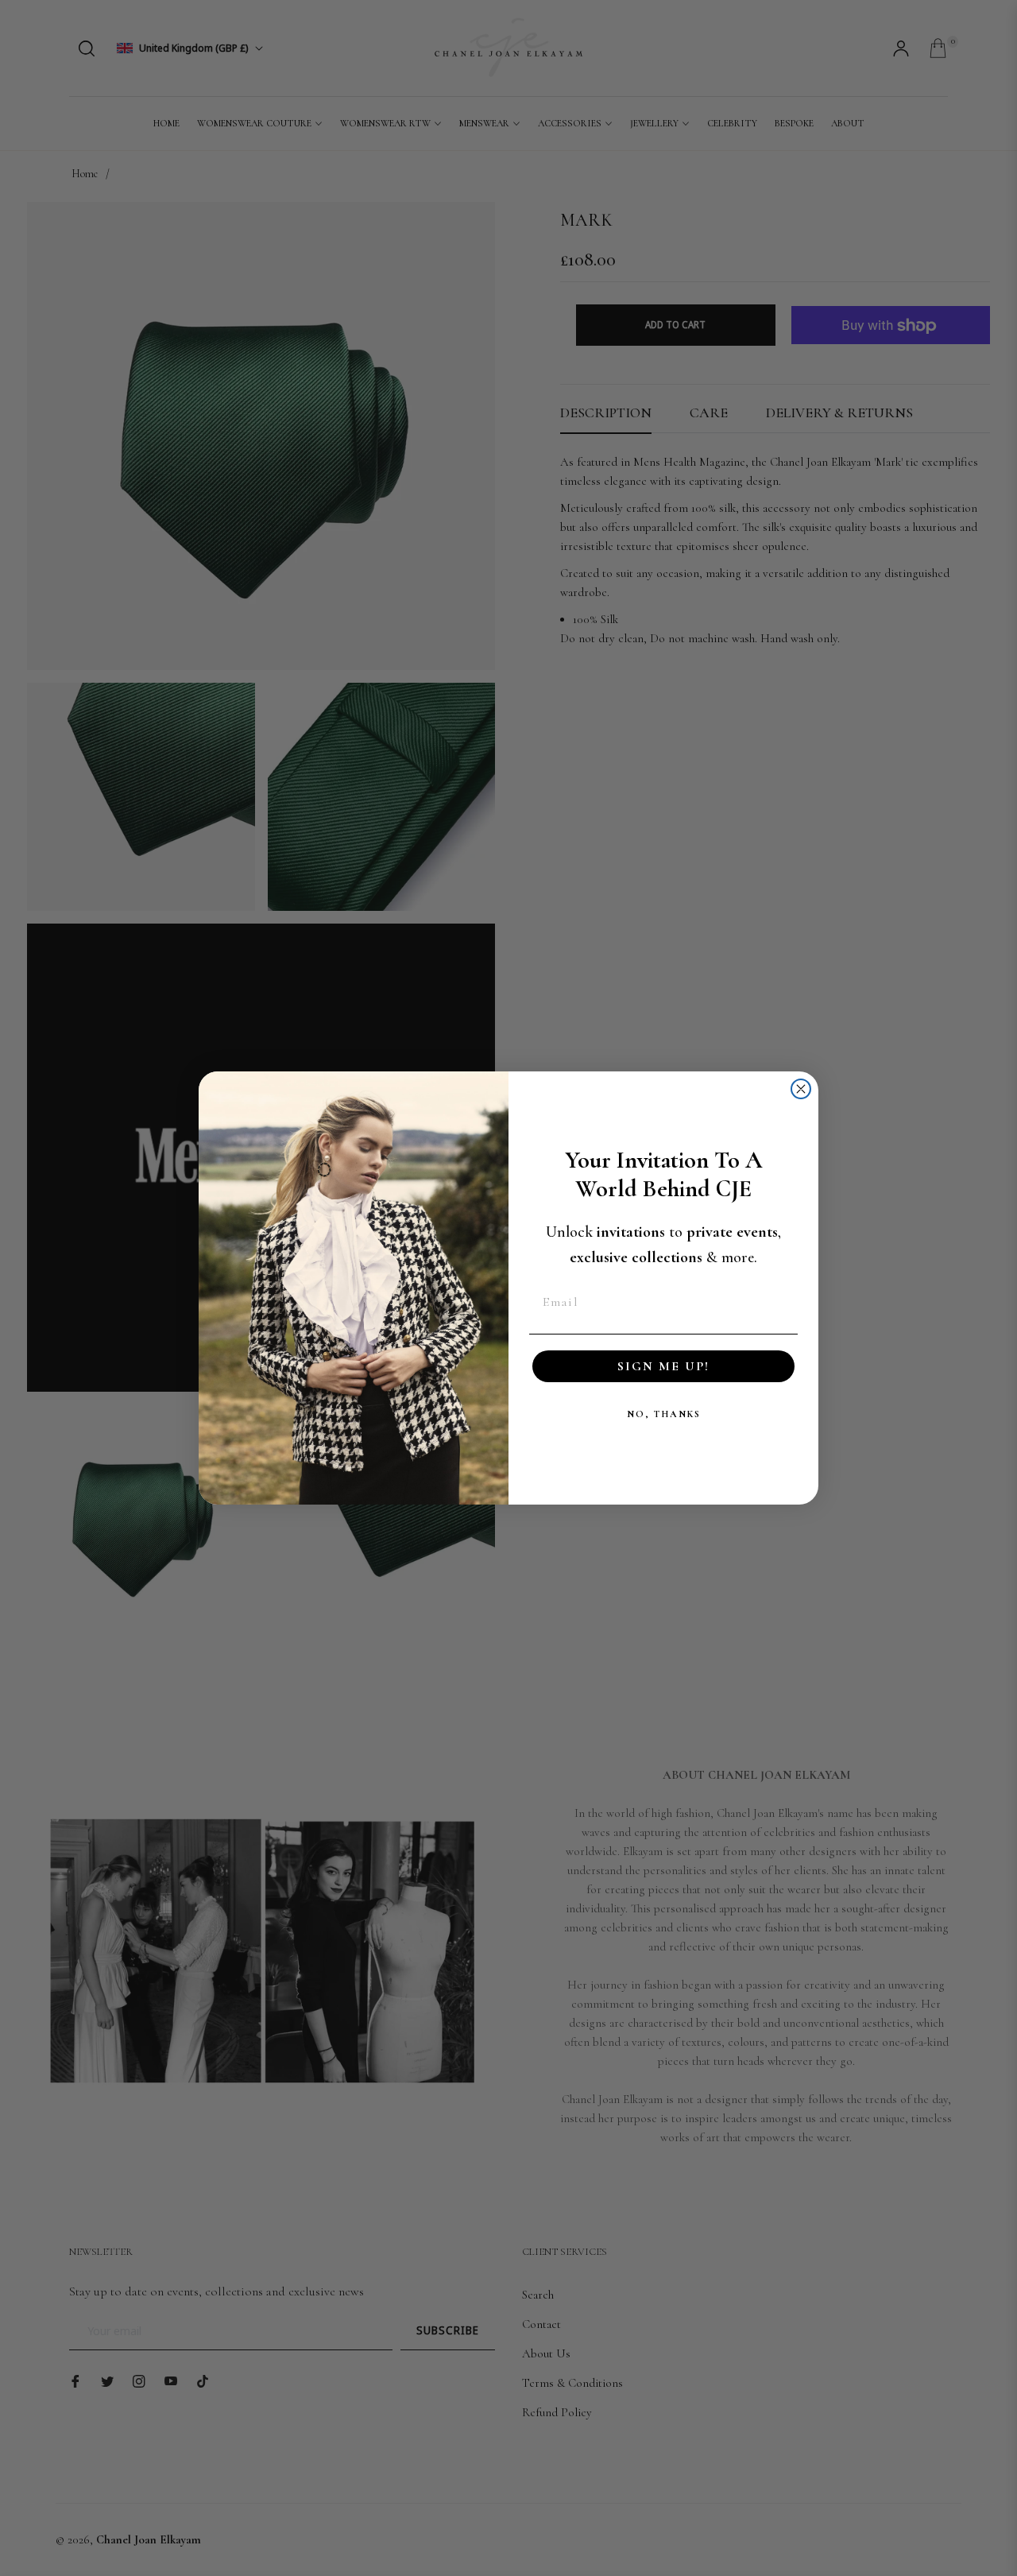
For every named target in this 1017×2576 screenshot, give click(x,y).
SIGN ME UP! (663, 1366)
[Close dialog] (801, 1089)
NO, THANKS (664, 1414)
